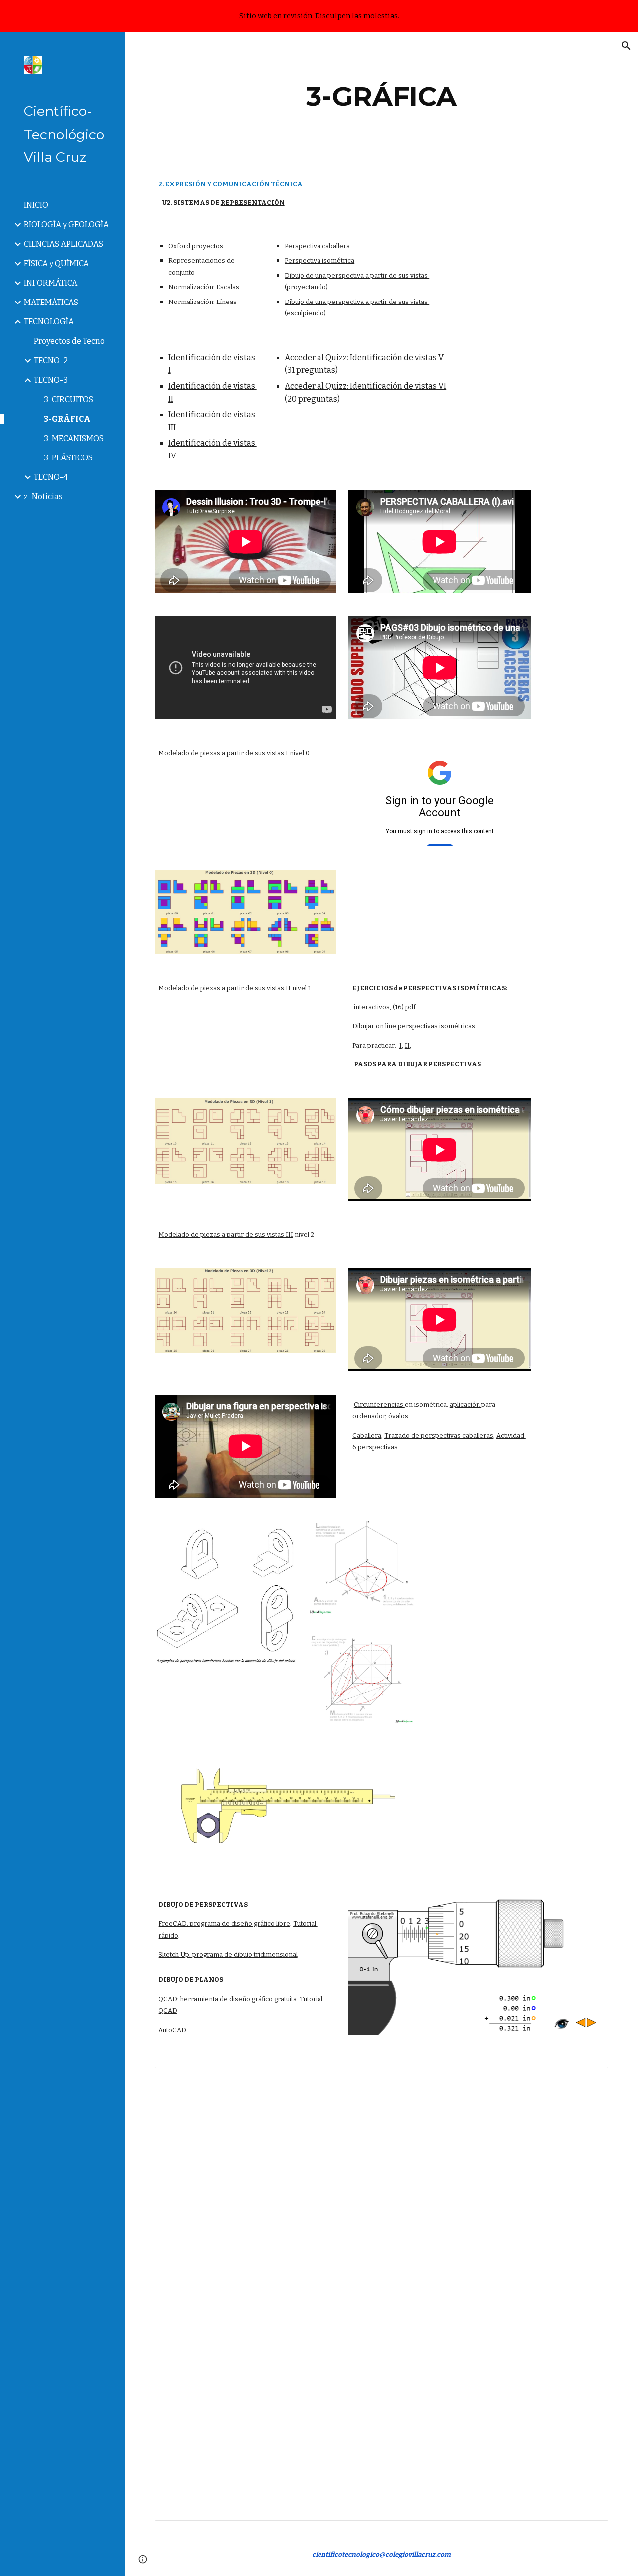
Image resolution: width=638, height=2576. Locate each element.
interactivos (372, 1007)
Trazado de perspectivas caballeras (439, 1436)
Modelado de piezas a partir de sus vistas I (223, 753)
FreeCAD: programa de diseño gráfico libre (224, 1923)
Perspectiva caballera (317, 246)
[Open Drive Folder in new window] (589, 2080)
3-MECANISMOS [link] (74, 438)
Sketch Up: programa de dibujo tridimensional (228, 1954)
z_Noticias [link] (43, 497)
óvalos (398, 1416)
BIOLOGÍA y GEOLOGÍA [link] (66, 225)
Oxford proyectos (196, 246)
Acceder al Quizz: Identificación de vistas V (364, 358)
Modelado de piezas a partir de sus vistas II (225, 988)
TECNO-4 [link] (51, 477)
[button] (626, 46)
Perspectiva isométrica (319, 260)
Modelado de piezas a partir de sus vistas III (226, 1235)
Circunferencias (379, 1405)
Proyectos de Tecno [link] (69, 341)
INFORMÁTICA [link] (51, 283)
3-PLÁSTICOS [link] (68, 458)
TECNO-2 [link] (51, 361)
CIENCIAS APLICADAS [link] (64, 244)
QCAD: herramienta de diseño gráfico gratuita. (228, 1999)
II (407, 1045)
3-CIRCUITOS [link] (69, 399)
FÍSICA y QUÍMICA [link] (56, 263)
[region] (319, 16)
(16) (398, 1007)
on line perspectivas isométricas (425, 1026)
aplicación (466, 1405)
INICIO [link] (36, 205)
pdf (410, 1007)
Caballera (367, 1436)
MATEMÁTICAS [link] (51, 302)
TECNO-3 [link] (51, 380)
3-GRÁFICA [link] (67, 419)
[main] (381, 96)
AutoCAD (172, 2030)
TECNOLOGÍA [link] (49, 322)
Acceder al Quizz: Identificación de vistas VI (365, 386)
